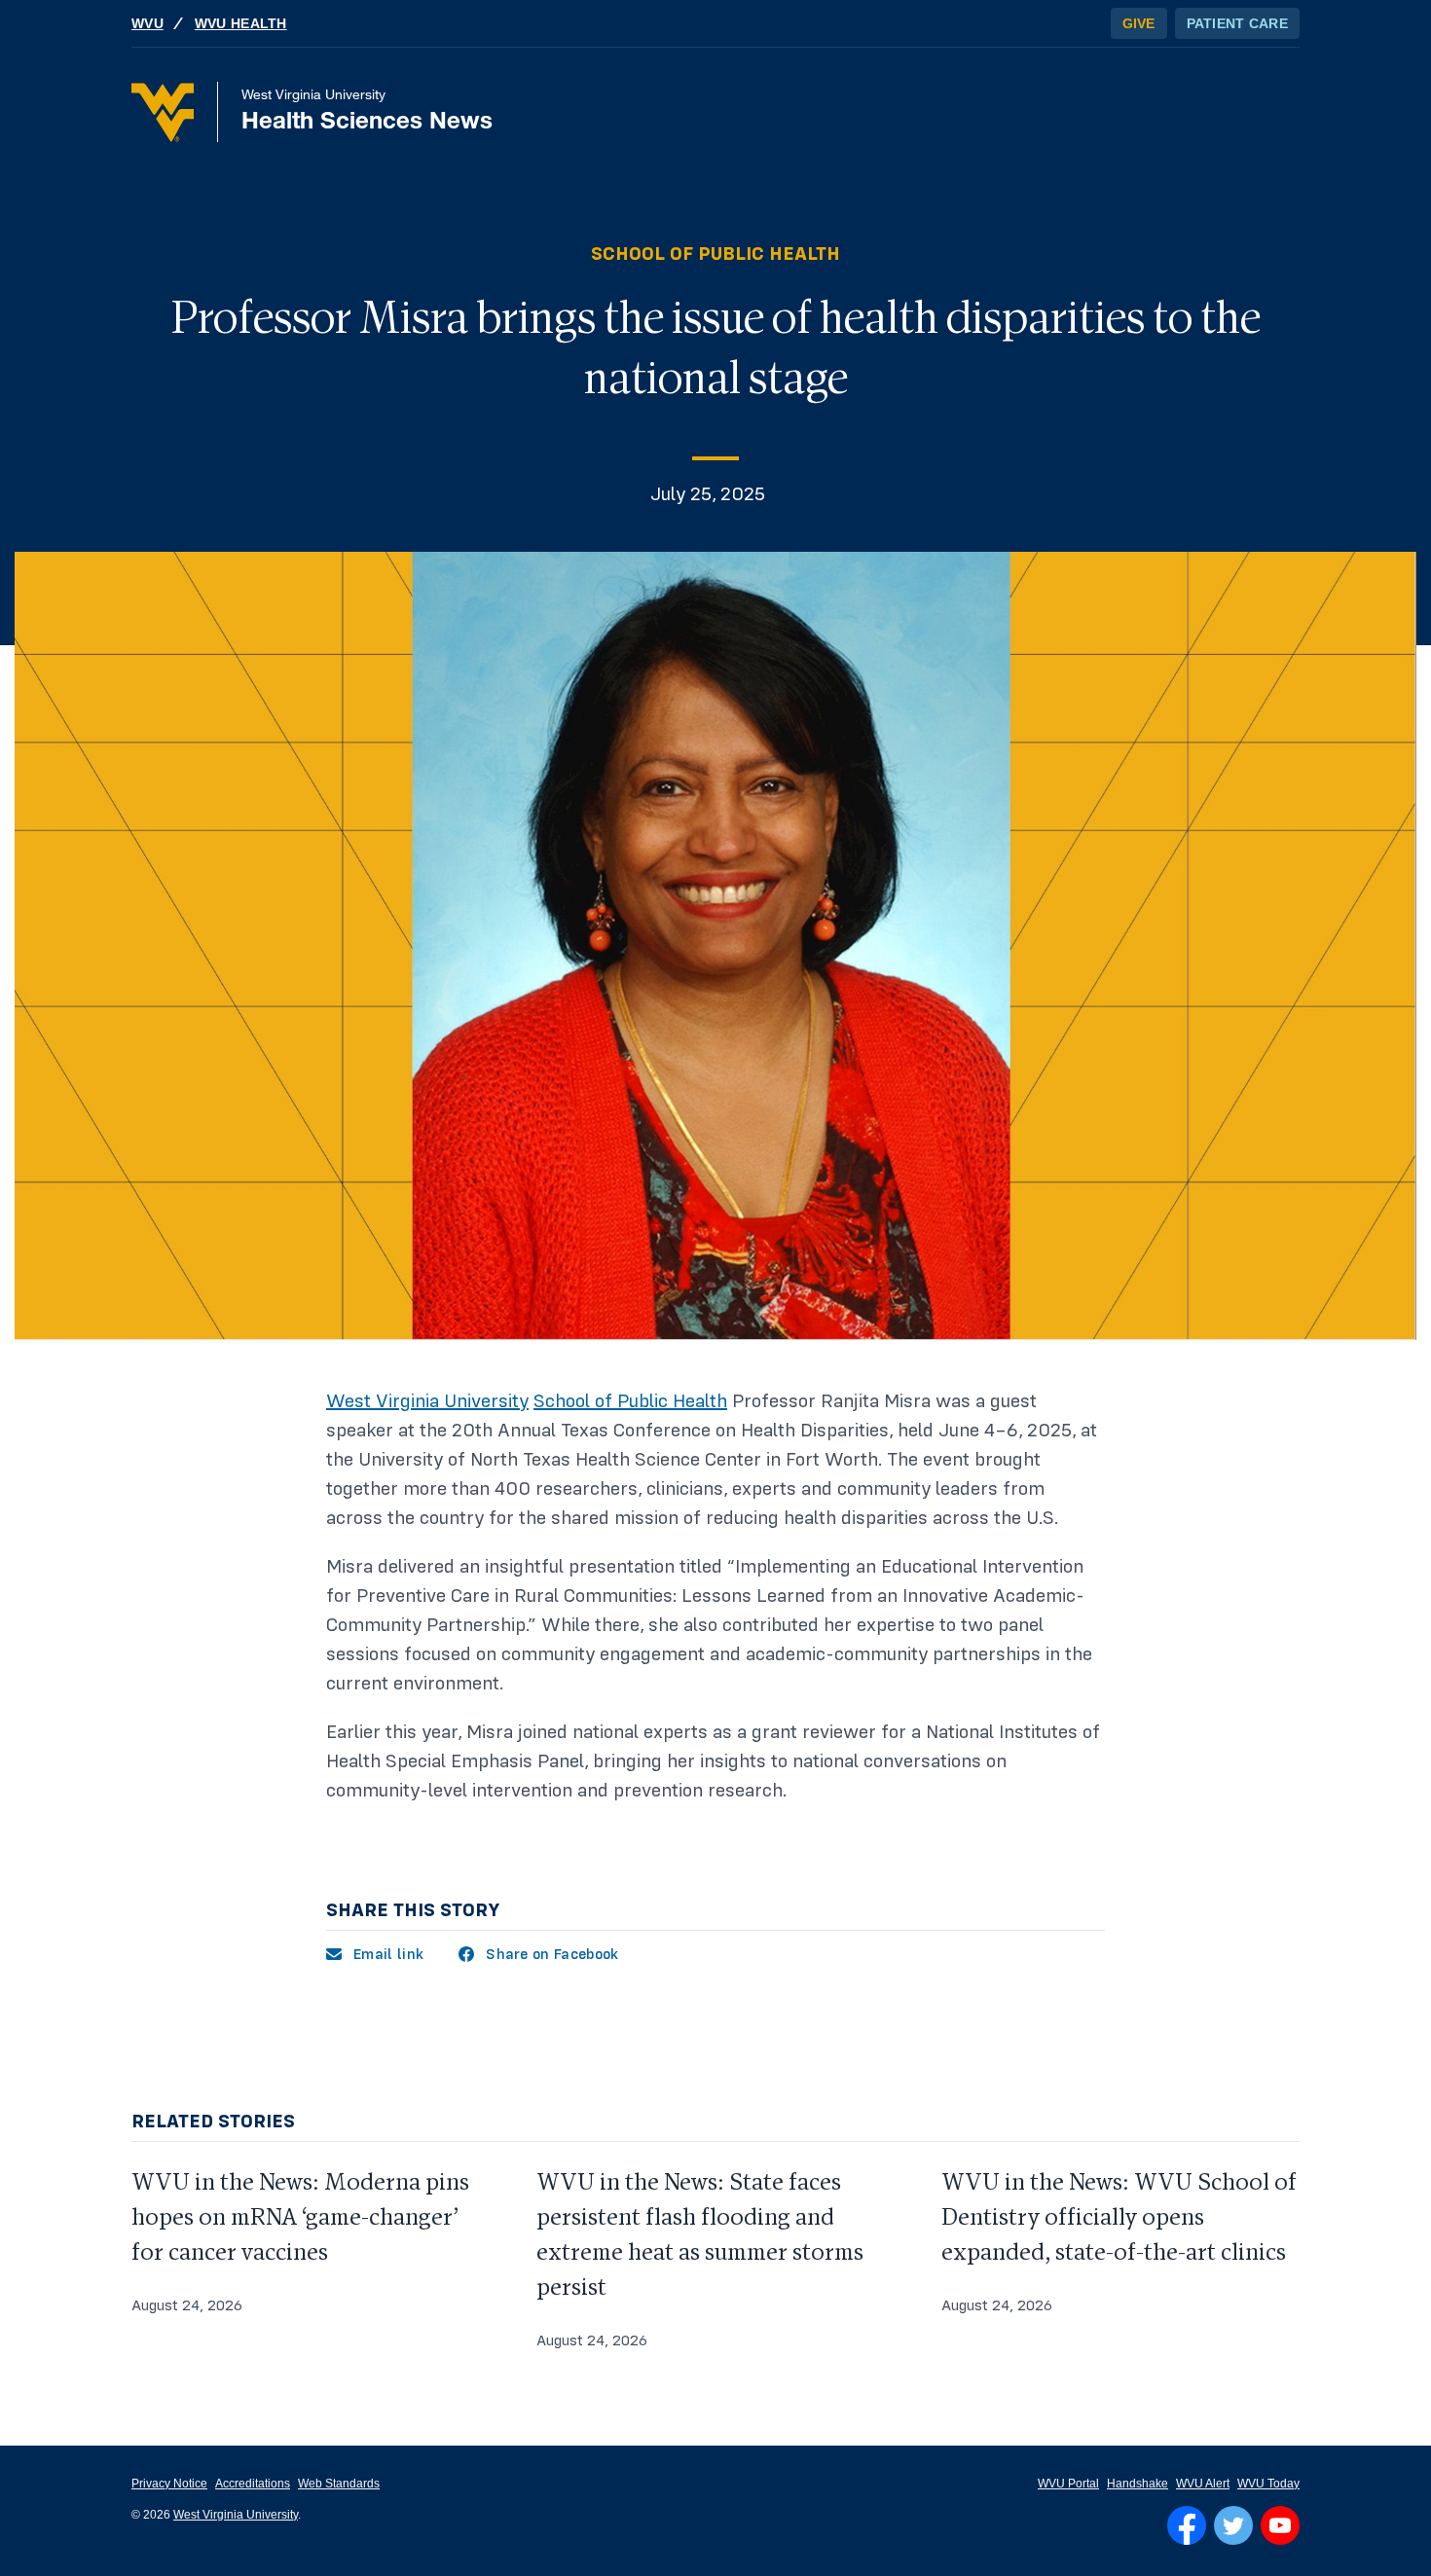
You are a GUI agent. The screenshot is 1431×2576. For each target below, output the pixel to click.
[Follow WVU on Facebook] (1187, 2525)
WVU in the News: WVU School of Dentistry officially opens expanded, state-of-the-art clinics (1119, 2217)
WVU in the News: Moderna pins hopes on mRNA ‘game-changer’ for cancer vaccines (300, 2217)
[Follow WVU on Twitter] (1233, 2525)
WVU (147, 23)
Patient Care (1237, 23)
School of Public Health (715, 254)
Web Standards (339, 2484)
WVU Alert (1203, 2484)
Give (1139, 23)
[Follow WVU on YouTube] (1280, 2525)
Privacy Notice (169, 2484)
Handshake (1137, 2484)
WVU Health (241, 23)
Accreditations (253, 2484)
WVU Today (1268, 2484)
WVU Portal (1068, 2484)
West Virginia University (427, 1401)
